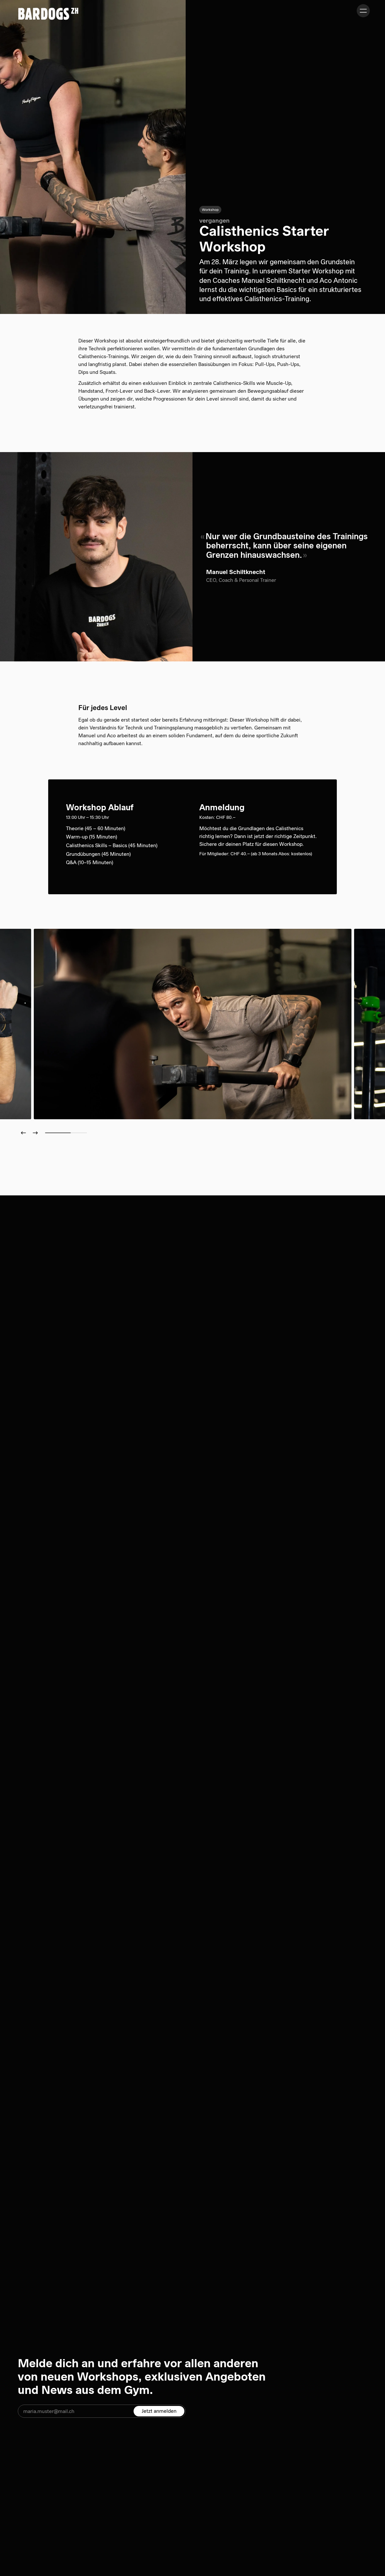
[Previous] (23, 1133)
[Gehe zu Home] (48, 14)
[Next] (36, 1133)
